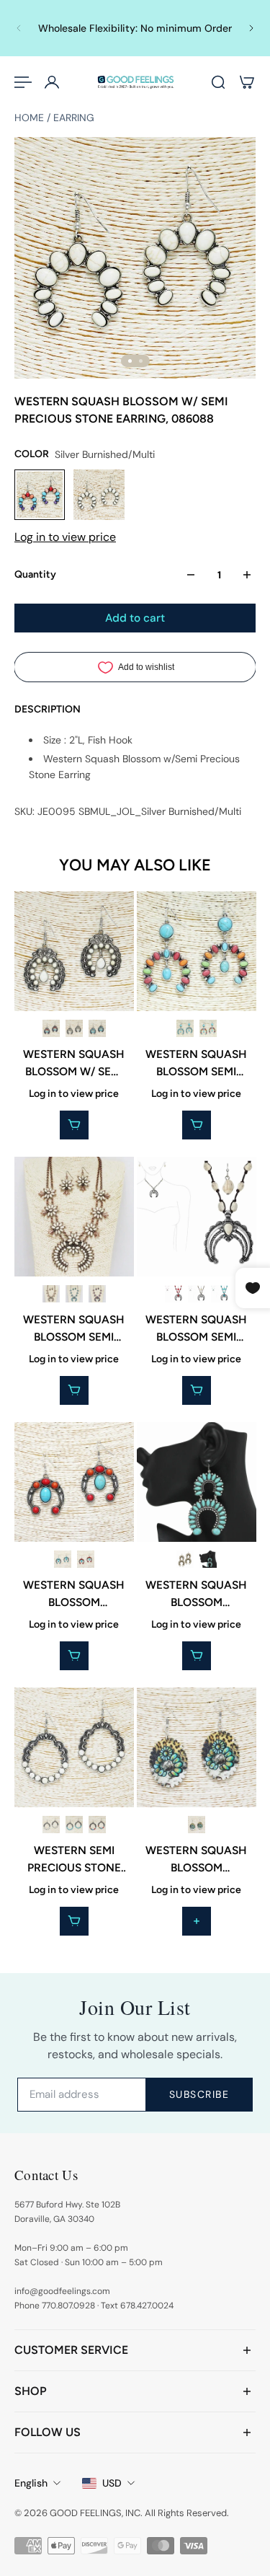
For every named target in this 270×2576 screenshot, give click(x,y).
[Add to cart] (196, 1921)
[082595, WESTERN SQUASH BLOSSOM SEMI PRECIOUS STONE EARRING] (197, 951)
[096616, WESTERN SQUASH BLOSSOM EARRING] (197, 1482)
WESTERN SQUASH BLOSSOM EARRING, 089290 (74, 1594)
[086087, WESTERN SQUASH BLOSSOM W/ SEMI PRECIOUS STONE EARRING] (74, 951)
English (31, 2483)
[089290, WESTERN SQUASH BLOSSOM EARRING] (74, 1482)
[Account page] (52, 82)
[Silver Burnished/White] (74, 1028)
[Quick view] (74, 1125)
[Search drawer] (218, 82)
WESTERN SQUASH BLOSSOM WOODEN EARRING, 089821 (196, 1859)
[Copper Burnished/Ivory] (51, 1294)
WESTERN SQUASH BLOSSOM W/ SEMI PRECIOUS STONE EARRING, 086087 (74, 1064)
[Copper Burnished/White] (184, 1558)
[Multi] (196, 1824)
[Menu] (23, 82)
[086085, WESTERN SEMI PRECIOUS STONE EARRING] (74, 1747)
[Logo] (135, 83)
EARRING (74, 118)
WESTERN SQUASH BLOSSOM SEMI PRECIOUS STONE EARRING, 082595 (196, 1064)
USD (112, 2483)
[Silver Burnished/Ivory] (196, 1294)
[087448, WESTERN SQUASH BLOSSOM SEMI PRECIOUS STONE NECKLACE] (74, 1217)
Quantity (35, 574)
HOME (31, 118)
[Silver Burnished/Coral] (173, 1294)
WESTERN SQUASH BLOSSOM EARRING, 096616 (196, 1594)
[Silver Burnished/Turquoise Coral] (74, 1294)
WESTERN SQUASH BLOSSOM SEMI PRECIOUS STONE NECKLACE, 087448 (74, 1329)
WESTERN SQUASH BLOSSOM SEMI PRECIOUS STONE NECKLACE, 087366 (196, 1329)
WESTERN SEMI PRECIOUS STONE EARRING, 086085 (74, 1859)
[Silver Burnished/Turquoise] (97, 1028)
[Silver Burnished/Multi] (51, 1028)
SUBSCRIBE (199, 2094)
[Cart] (247, 82)
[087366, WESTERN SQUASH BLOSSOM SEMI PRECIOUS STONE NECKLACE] (197, 1217)
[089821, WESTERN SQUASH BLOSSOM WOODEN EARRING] (197, 1747)
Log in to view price (65, 537)
